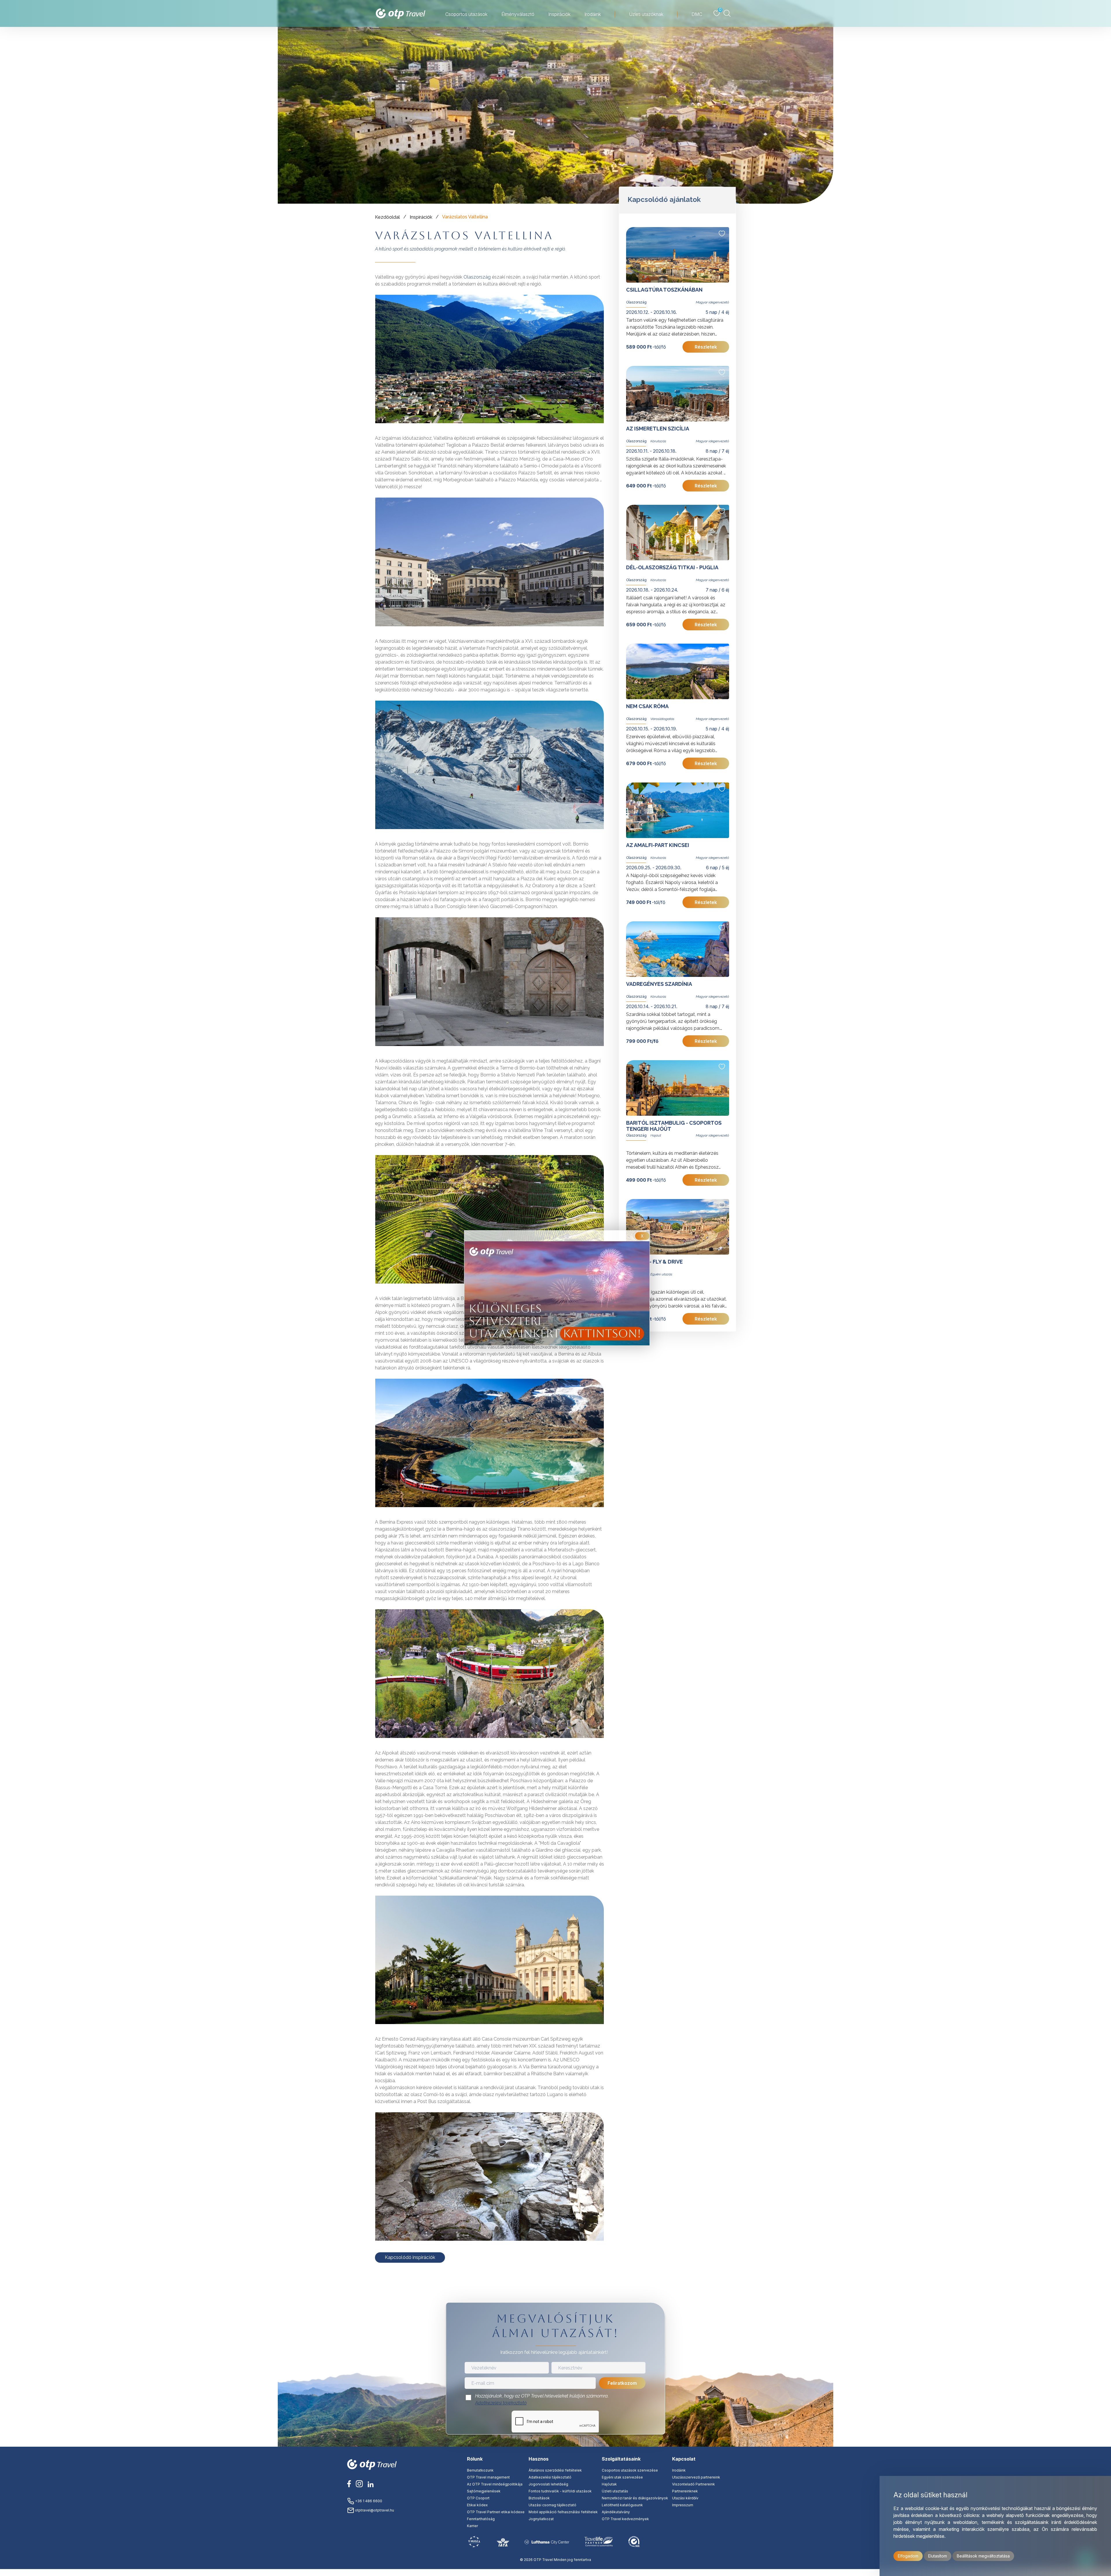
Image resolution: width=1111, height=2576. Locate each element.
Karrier (472, 2526)
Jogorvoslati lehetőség (548, 2484)
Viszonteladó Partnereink (694, 2484)
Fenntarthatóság (481, 2519)
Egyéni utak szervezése (622, 2477)
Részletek (706, 347)
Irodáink (679, 2470)
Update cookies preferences (555, 2572)
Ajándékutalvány (616, 2512)
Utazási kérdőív (685, 2498)
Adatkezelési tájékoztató (501, 2403)
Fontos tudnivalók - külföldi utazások (560, 2491)
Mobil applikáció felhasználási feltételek (563, 2512)
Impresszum (683, 2505)
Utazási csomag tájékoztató (552, 2505)
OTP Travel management (488, 2477)
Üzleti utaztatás (615, 2491)
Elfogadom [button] (908, 2556)
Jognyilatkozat (541, 2519)
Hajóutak (609, 2484)
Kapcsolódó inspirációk (410, 2257)
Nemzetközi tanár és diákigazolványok (635, 2498)
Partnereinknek (685, 2491)
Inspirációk (421, 217)
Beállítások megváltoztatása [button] (983, 2556)
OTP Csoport (478, 2498)
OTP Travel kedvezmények (625, 2519)
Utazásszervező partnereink (696, 2477)
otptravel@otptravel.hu (374, 2510)
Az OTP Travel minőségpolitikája (495, 2484)
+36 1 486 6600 (368, 2501)
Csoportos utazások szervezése (630, 2470)
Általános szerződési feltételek (555, 2470)
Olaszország (478, 277)
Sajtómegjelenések (484, 2491)
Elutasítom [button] (938, 2556)
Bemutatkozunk (480, 2470)
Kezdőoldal (387, 217)
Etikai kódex (477, 2505)
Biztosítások (539, 2498)
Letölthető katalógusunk (622, 2505)
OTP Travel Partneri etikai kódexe (496, 2512)
